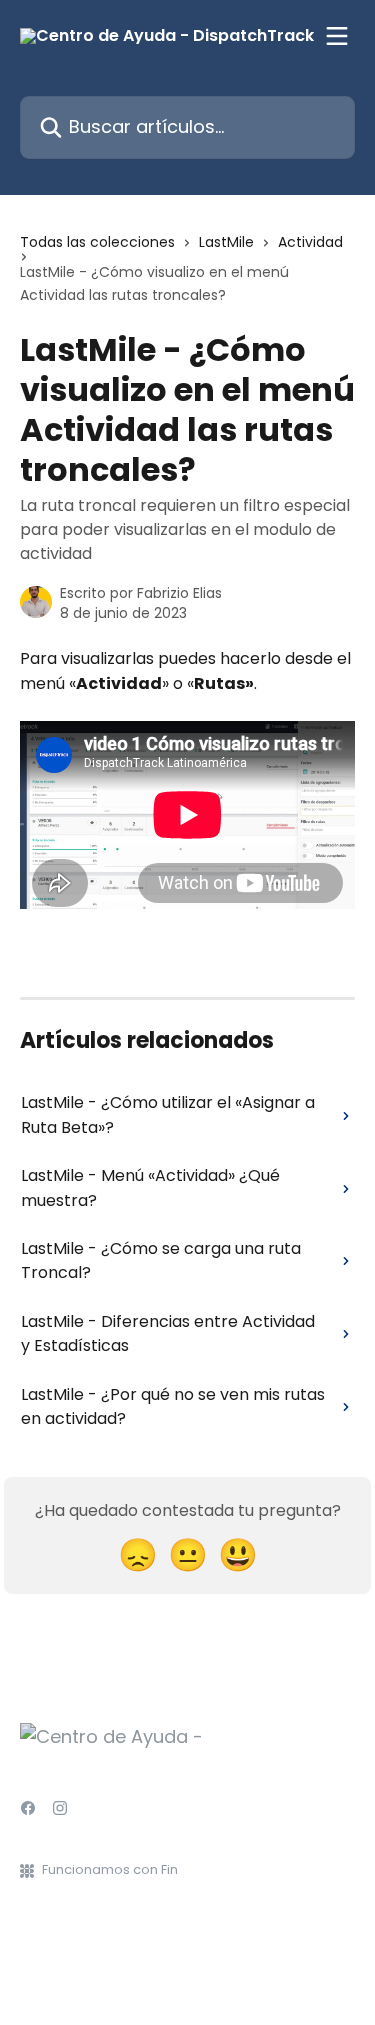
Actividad (310, 242)
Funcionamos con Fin (110, 1869)
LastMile (226, 242)
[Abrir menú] (337, 36)
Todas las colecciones (97, 242)
